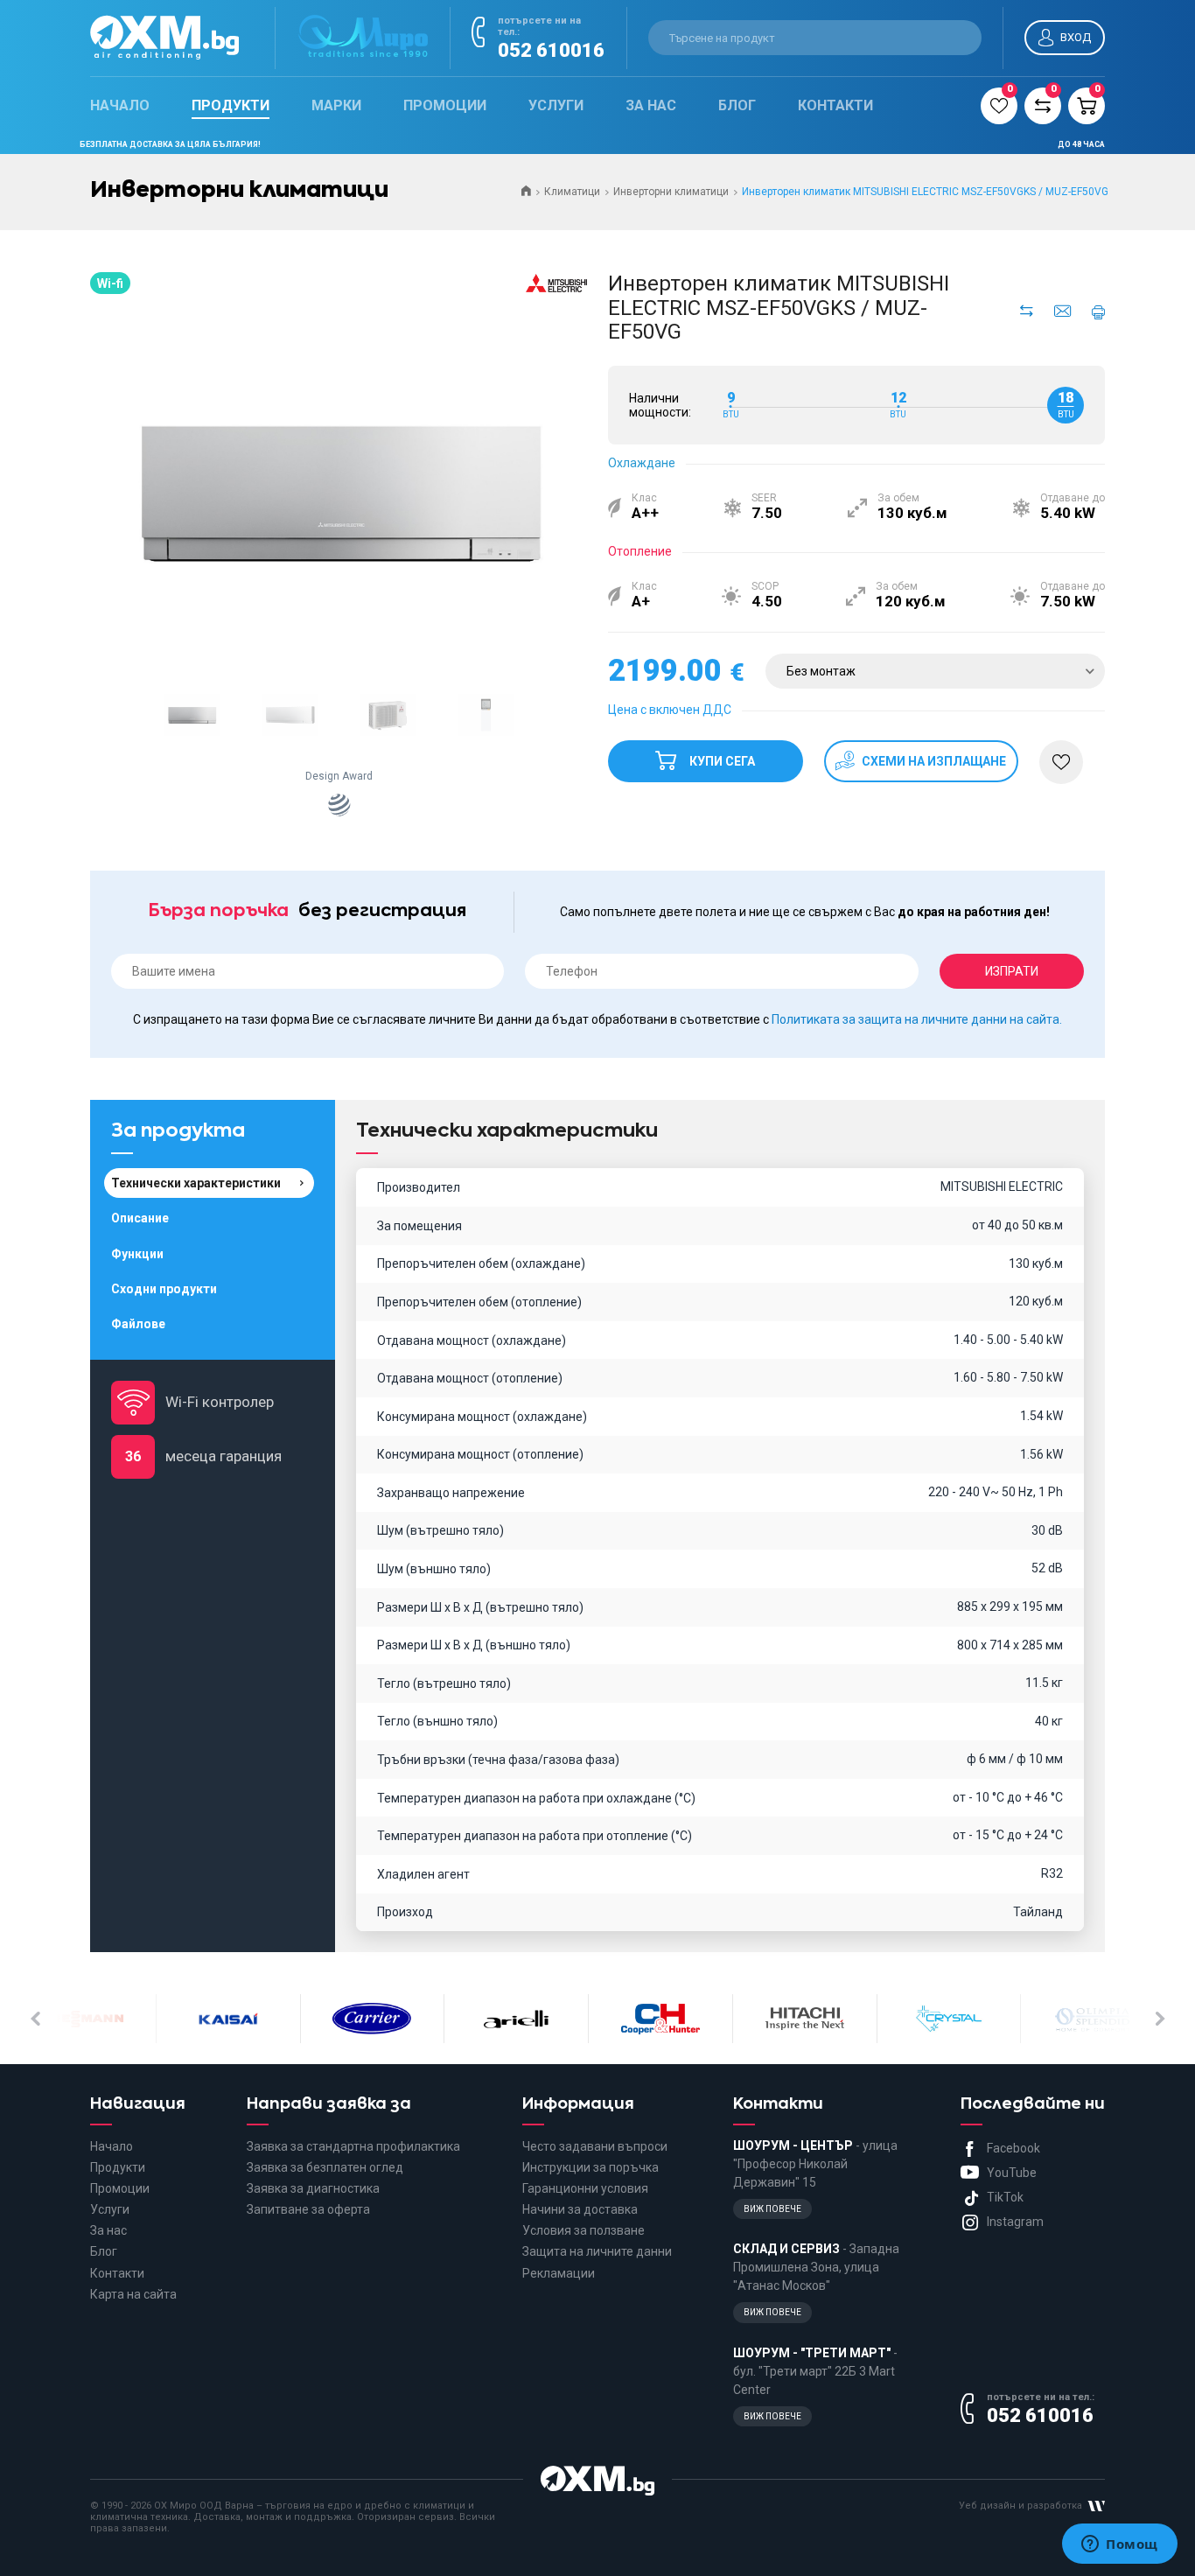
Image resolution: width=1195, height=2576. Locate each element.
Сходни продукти (164, 1289)
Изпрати (1012, 971)
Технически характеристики (196, 1183)
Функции (137, 1254)
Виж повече (772, 2209)
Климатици (572, 192)
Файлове (138, 1324)
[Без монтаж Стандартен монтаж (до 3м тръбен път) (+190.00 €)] (935, 671)
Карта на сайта (133, 2294)
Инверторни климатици (671, 192)
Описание (140, 1218)
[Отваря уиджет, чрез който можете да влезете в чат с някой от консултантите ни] (1120, 2545)
